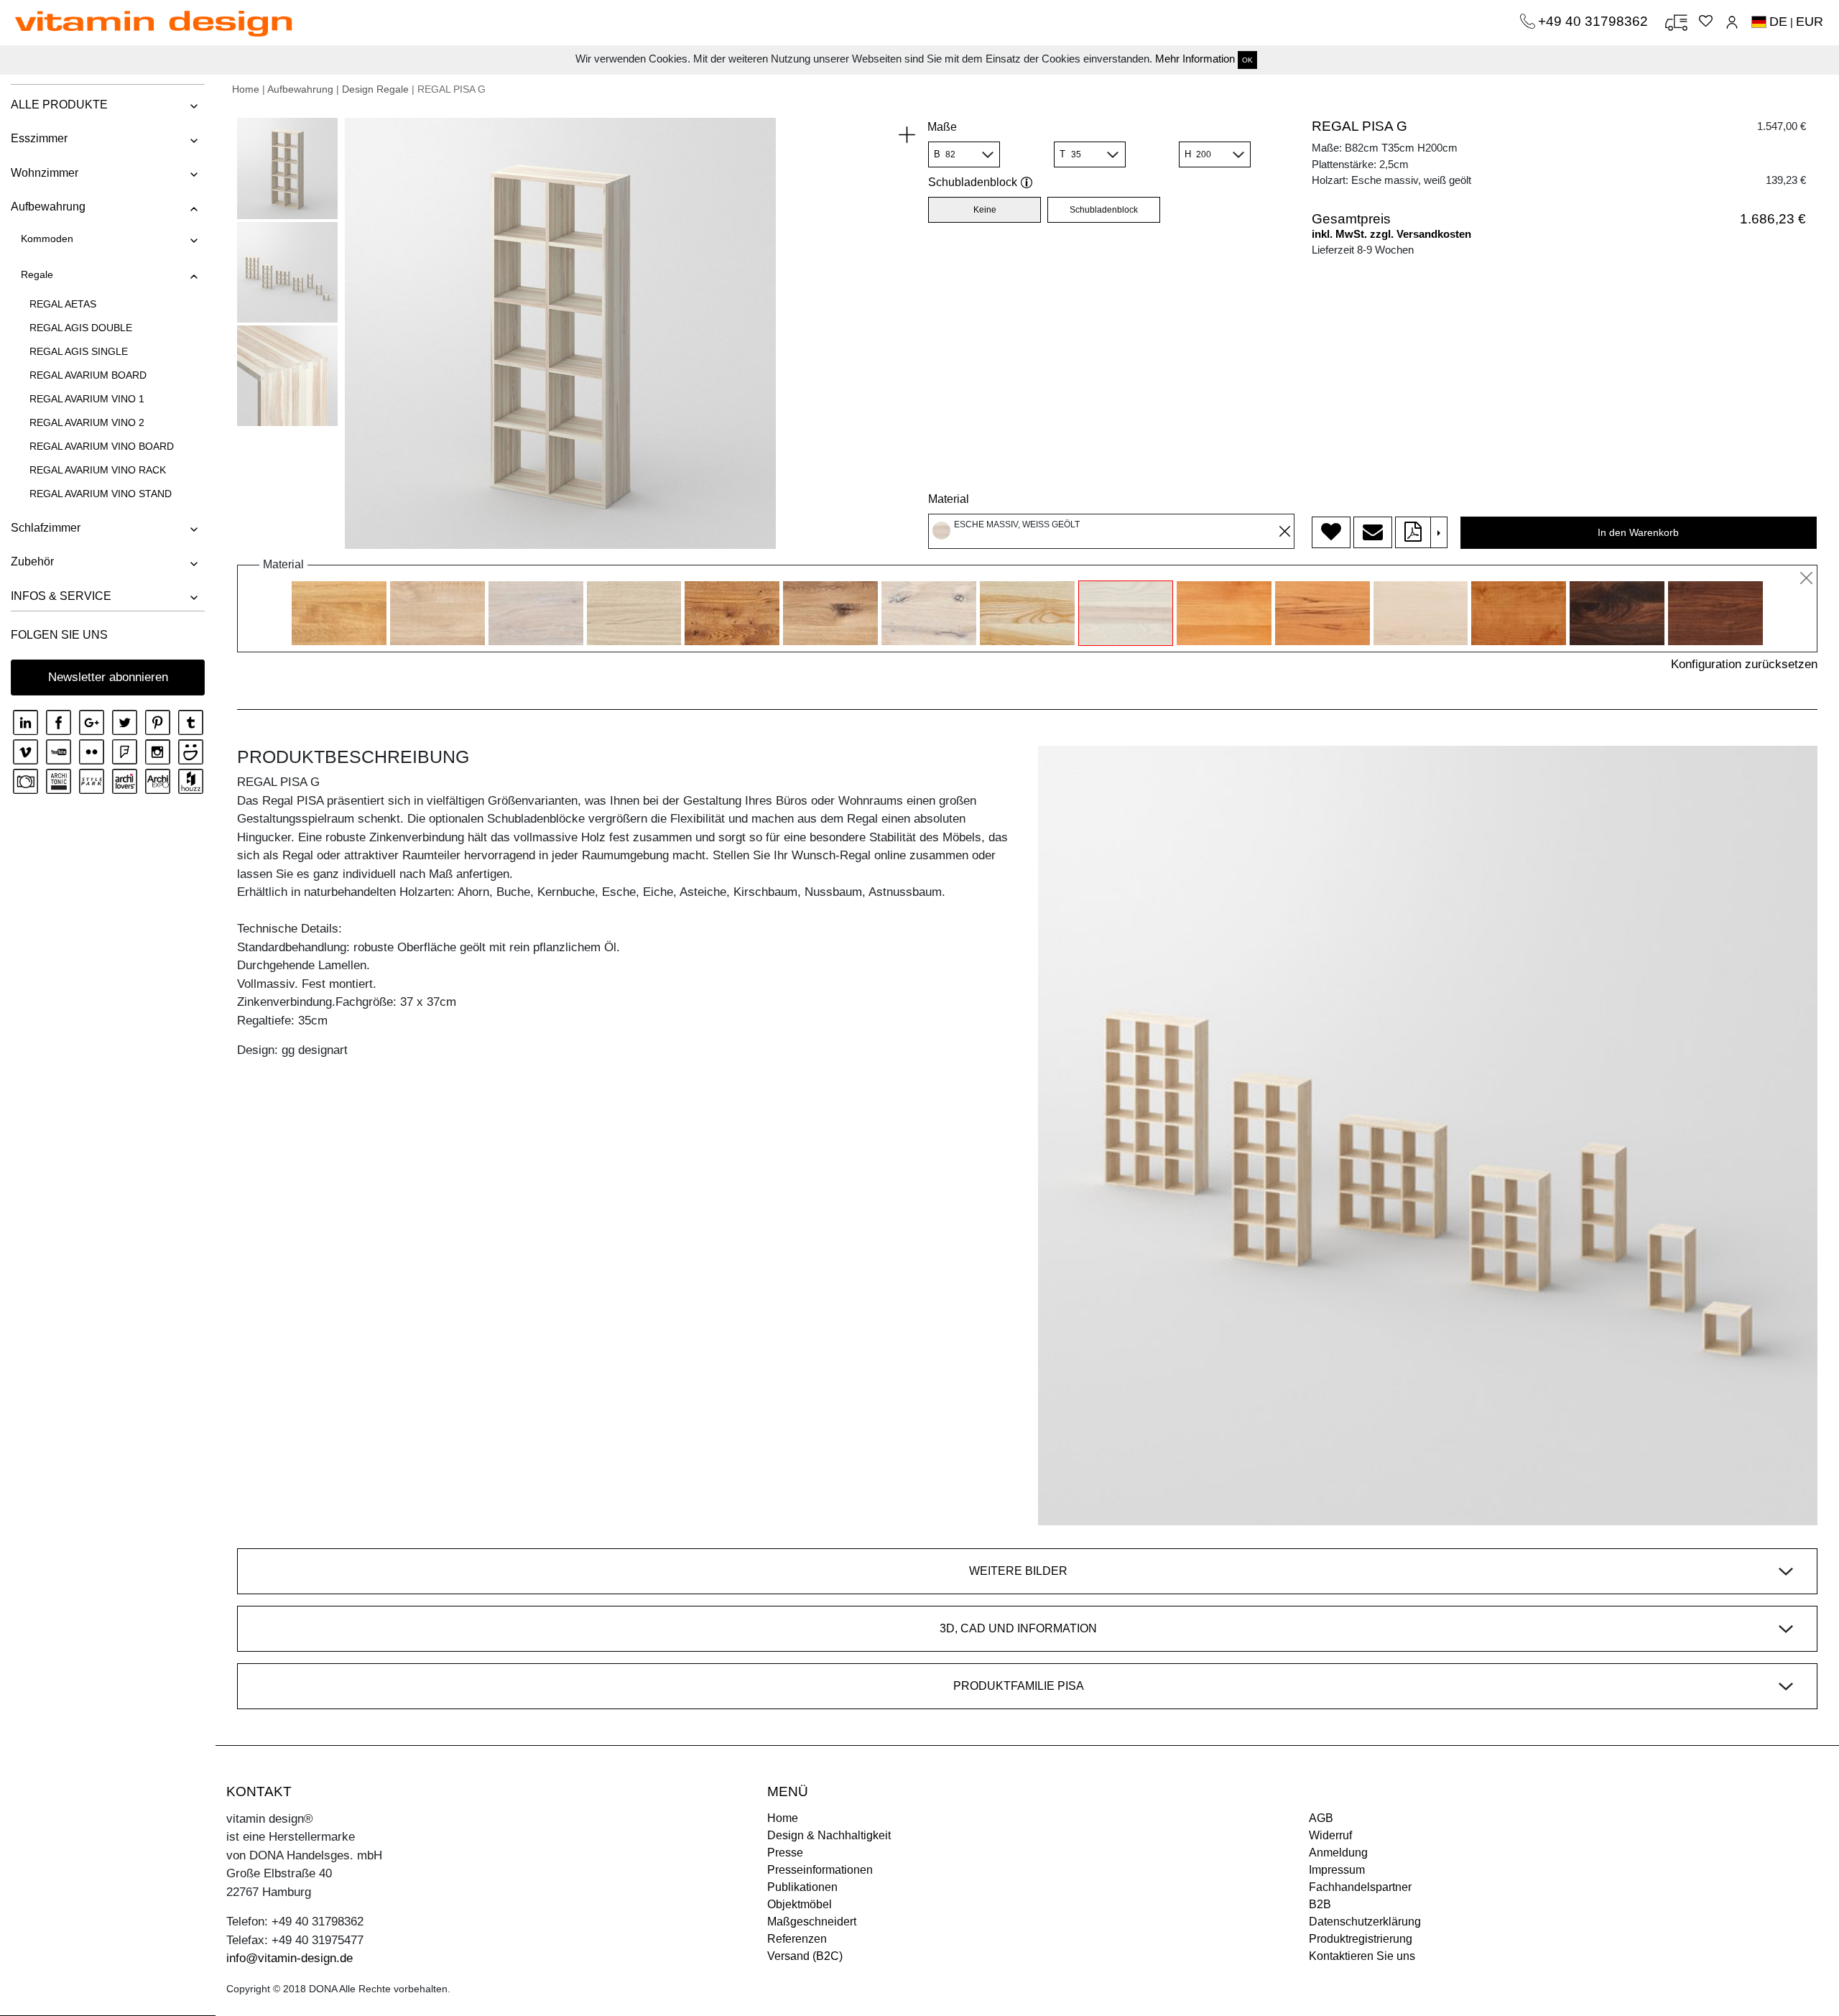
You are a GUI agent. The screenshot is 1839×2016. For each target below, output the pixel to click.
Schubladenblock (973, 182)
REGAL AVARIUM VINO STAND (101, 494)
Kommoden (47, 239)
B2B (1320, 1904)
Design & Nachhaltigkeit (829, 1835)
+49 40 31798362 (1595, 21)
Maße (942, 127)
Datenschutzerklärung (1365, 1922)
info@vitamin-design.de (289, 1958)
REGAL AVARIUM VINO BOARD (102, 446)
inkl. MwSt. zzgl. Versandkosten (1391, 234)
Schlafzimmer (46, 528)
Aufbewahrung (48, 207)
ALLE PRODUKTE (59, 105)
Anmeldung (1338, 1853)
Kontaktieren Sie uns (1362, 1956)
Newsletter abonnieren (108, 677)
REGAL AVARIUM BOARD (88, 375)
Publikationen (802, 1887)
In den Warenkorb (1638, 532)
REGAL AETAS (63, 304)
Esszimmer (39, 138)
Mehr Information (1195, 59)
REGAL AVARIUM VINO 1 (87, 399)
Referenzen (797, 1939)
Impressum (1337, 1870)
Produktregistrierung (1361, 1939)
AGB (1321, 1818)
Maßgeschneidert (812, 1922)
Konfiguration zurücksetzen (1744, 664)
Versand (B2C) (805, 1956)
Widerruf (1330, 1835)
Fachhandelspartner (1360, 1887)
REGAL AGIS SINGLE (79, 351)
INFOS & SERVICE (61, 596)
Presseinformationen (820, 1870)
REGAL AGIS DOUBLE (81, 328)
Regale (37, 274)
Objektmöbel (800, 1904)
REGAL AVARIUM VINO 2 (87, 422)
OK (1247, 60)
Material (949, 499)
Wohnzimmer (45, 173)
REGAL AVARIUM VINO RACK (98, 470)
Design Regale (375, 89)
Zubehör (32, 561)
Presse (785, 1853)
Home (246, 89)
